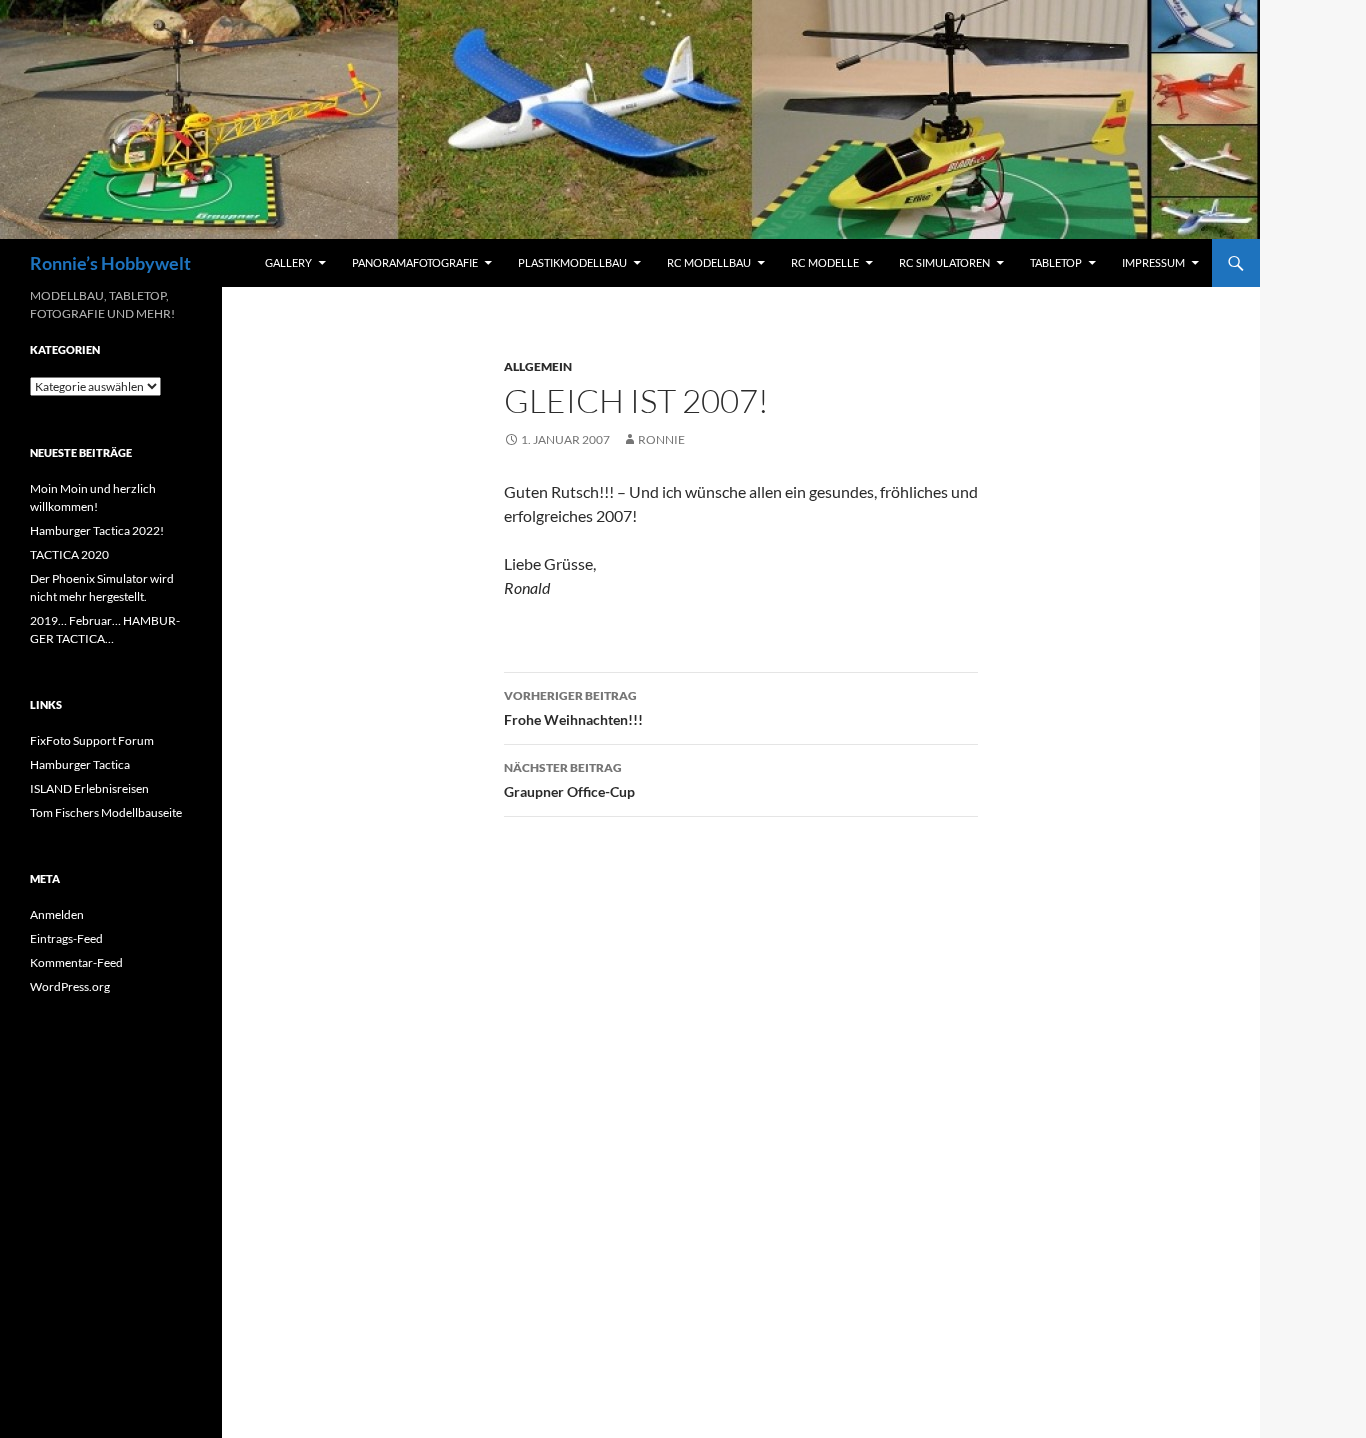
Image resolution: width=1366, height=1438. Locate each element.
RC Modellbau (709, 262)
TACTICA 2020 (69, 554)
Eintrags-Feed (66, 938)
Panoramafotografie (415, 262)
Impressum (1153, 262)
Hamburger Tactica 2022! (97, 530)
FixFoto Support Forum (92, 740)
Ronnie (661, 439)
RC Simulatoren (944, 262)
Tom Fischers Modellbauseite (106, 812)
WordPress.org (70, 986)
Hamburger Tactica (80, 764)
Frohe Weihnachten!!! (573, 708)
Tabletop (1056, 262)
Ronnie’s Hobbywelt (110, 263)
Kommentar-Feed (76, 962)
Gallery (288, 262)
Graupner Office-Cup (569, 780)
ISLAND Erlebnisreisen (89, 788)
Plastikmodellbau (572, 262)
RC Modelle (825, 262)
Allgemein (538, 366)
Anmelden (57, 914)
